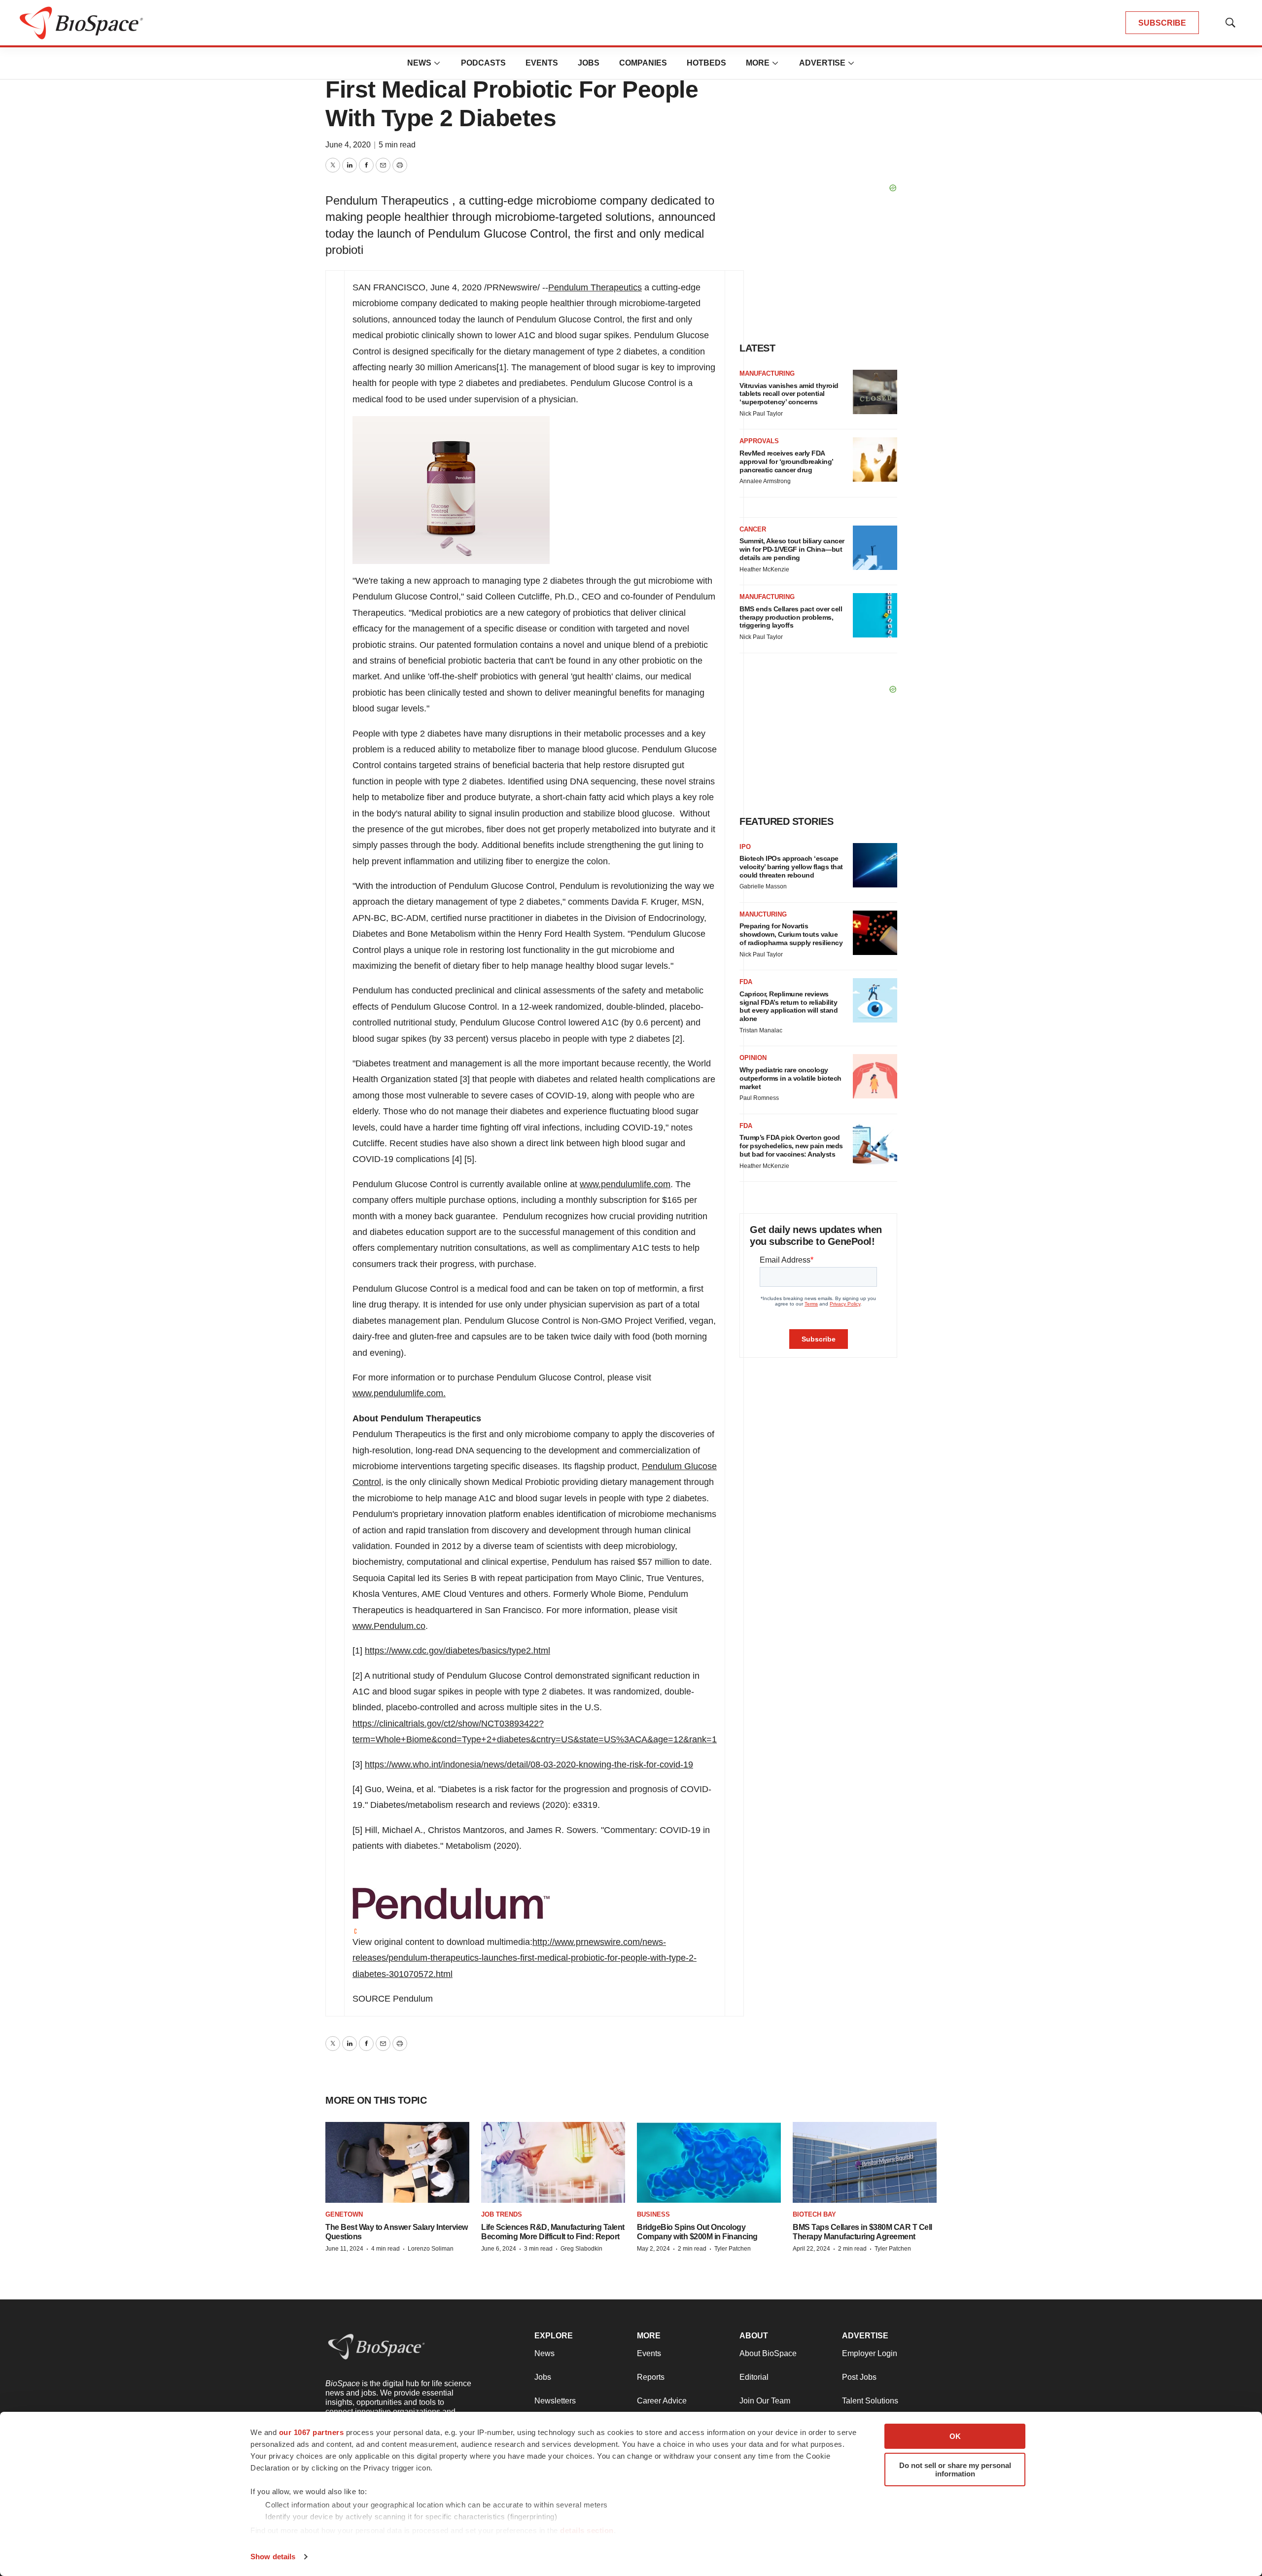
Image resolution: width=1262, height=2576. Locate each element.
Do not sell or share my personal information (955, 2470)
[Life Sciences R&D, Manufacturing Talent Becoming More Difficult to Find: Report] (553, 2163)
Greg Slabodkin (581, 2249)
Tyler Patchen (733, 2249)
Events (542, 63)
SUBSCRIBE (1162, 23)
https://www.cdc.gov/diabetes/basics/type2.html (457, 1651)
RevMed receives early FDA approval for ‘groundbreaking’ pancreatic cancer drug (786, 461)
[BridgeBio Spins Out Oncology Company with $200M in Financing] (709, 2163)
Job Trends (502, 2214)
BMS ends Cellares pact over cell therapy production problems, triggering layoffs (791, 617)
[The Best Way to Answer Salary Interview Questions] (397, 2163)
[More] (437, 63)
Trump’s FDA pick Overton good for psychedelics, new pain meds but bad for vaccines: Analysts (791, 1146)
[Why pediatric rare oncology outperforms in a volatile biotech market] (875, 1076)
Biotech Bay (814, 2214)
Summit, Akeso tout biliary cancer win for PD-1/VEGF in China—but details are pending (792, 549)
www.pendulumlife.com (625, 1184)
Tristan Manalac (761, 1030)
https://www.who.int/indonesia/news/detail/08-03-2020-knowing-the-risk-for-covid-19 (529, 1764)
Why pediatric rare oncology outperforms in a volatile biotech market (790, 1078)
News (419, 63)
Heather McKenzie (764, 569)
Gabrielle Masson (763, 886)
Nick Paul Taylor (761, 414)
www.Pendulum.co (389, 1626)
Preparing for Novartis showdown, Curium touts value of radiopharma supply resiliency (791, 934)
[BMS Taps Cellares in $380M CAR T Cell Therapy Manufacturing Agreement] (865, 2163)
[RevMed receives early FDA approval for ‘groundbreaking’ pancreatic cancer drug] (875, 459)
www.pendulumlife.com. (399, 1393)
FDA (746, 982)
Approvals (759, 441)
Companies (643, 63)
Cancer (753, 529)
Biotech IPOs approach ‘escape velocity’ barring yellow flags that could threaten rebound (791, 867)
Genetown (344, 2214)
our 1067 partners (312, 2432)
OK (955, 2436)
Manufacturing (767, 373)
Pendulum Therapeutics (595, 287)
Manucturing (763, 914)
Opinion (753, 1058)
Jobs (589, 63)
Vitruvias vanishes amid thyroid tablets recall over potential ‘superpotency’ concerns (789, 394)
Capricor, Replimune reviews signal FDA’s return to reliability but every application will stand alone (789, 1006)
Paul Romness (759, 1098)
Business (653, 2214)
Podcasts (483, 63)
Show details (273, 2557)
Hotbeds (706, 63)
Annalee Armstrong (765, 481)
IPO (745, 847)
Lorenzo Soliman (431, 2249)
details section (587, 2530)
